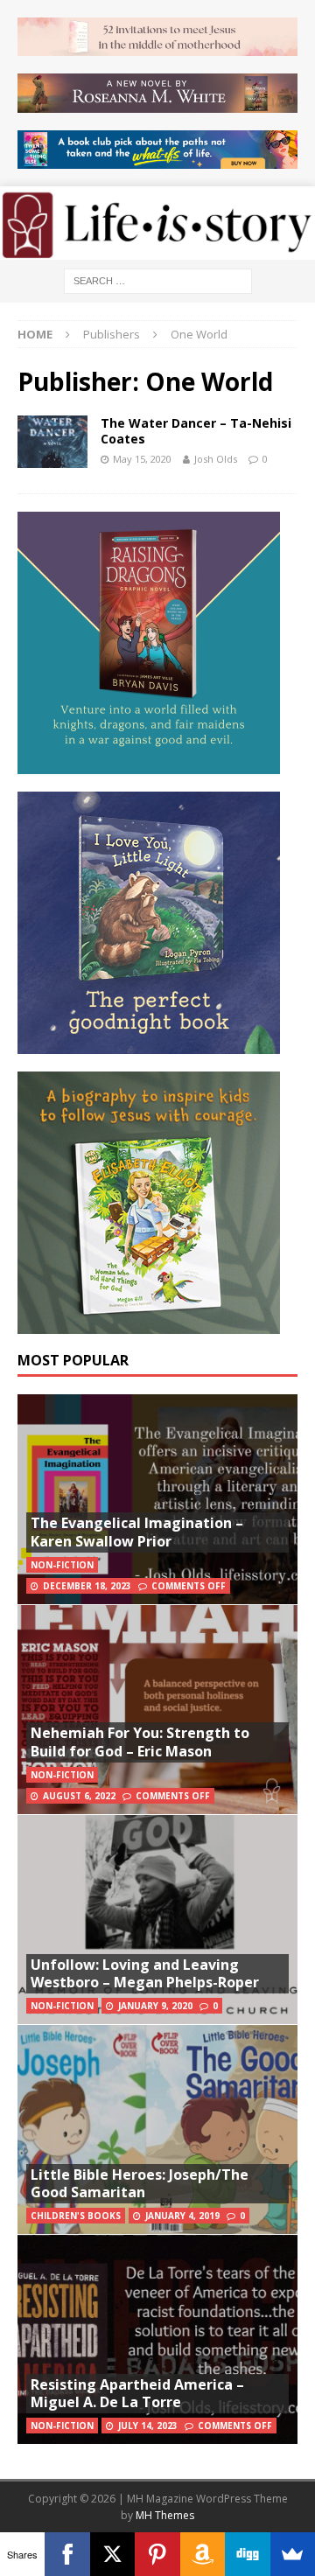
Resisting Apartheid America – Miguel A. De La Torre (137, 2394)
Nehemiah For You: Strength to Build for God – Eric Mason (140, 1742)
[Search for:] (158, 279)
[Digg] (247, 2554)
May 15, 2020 (142, 459)
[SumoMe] (293, 2554)
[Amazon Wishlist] (203, 2554)
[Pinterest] (157, 2554)
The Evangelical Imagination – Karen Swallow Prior (137, 1532)
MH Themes (165, 2515)
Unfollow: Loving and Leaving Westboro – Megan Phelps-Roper (145, 1974)
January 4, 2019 (182, 2216)
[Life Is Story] (157, 249)
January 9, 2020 (155, 2006)
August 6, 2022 (79, 1796)
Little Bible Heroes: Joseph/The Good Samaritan (140, 2184)
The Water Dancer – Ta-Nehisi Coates (196, 431)
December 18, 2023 (87, 1586)
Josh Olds (216, 459)
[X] (112, 2554)
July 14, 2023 (148, 2426)
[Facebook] (67, 2554)
